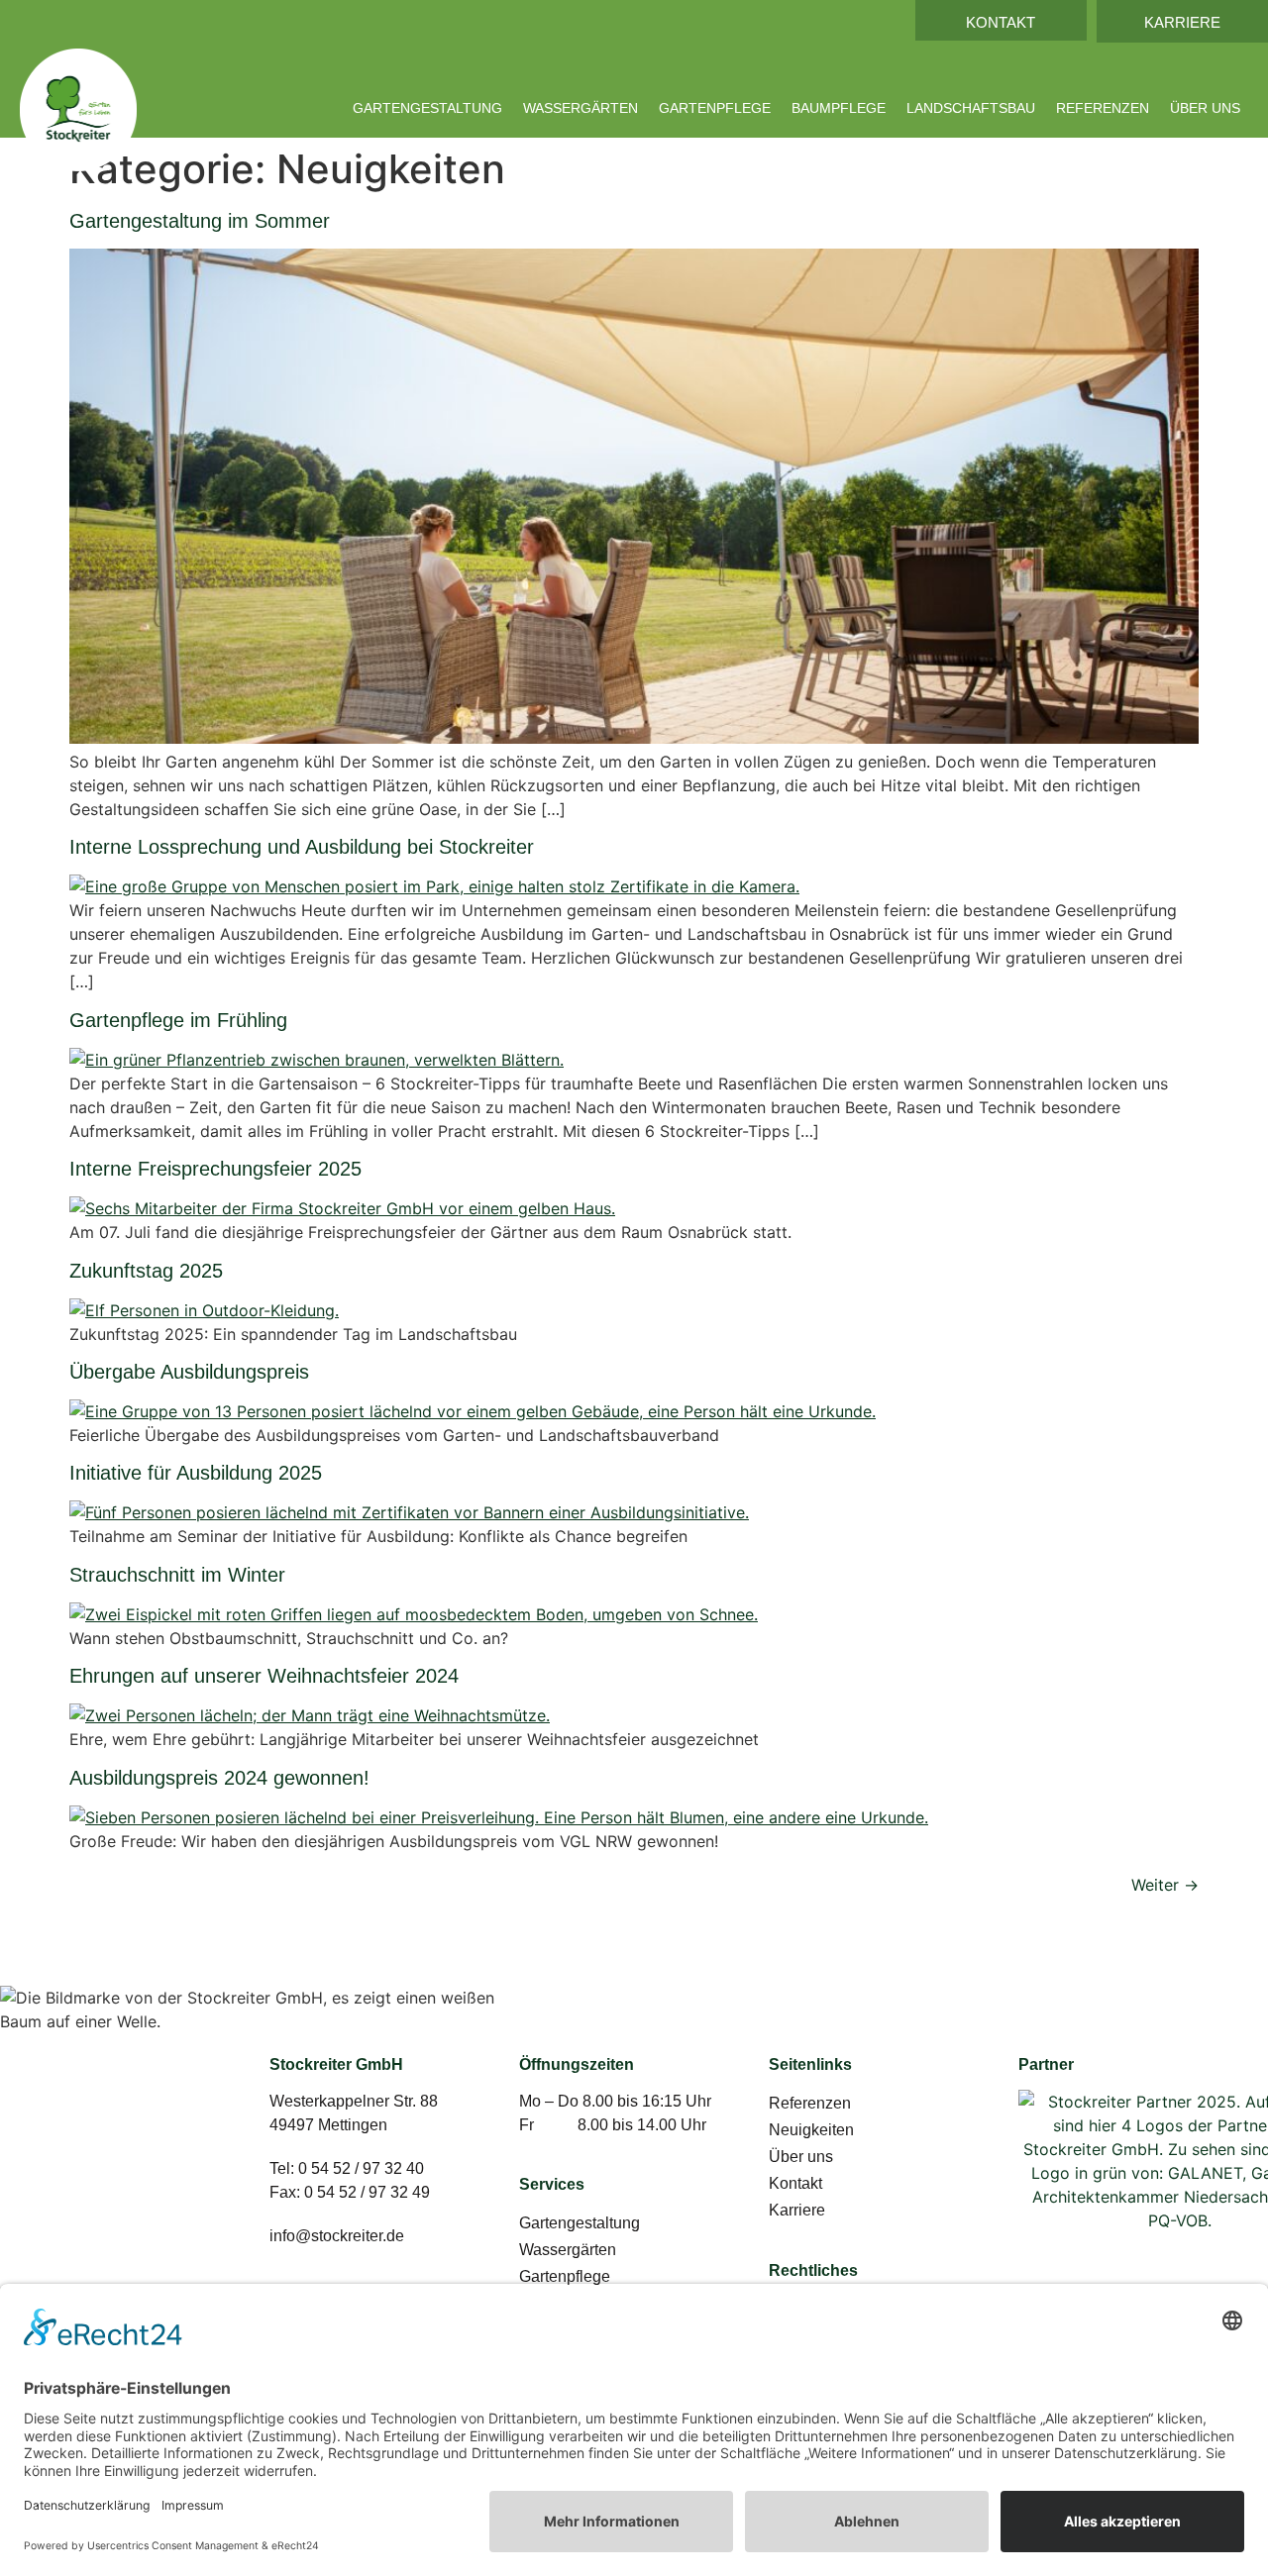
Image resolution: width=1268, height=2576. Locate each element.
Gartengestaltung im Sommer (200, 221)
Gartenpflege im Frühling (178, 1020)
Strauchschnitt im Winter (177, 1575)
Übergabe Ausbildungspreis (189, 1372)
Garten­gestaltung (427, 108)
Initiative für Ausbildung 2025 (196, 1473)
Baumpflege (839, 108)
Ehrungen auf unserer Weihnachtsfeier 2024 (264, 1676)
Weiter (1165, 1885)
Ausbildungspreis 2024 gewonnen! (219, 1778)
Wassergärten (581, 108)
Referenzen (1103, 108)
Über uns (1205, 108)
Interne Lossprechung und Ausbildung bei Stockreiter (302, 847)
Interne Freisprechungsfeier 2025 (215, 1169)
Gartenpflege (715, 108)
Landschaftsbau (971, 108)
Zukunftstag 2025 (146, 1271)
